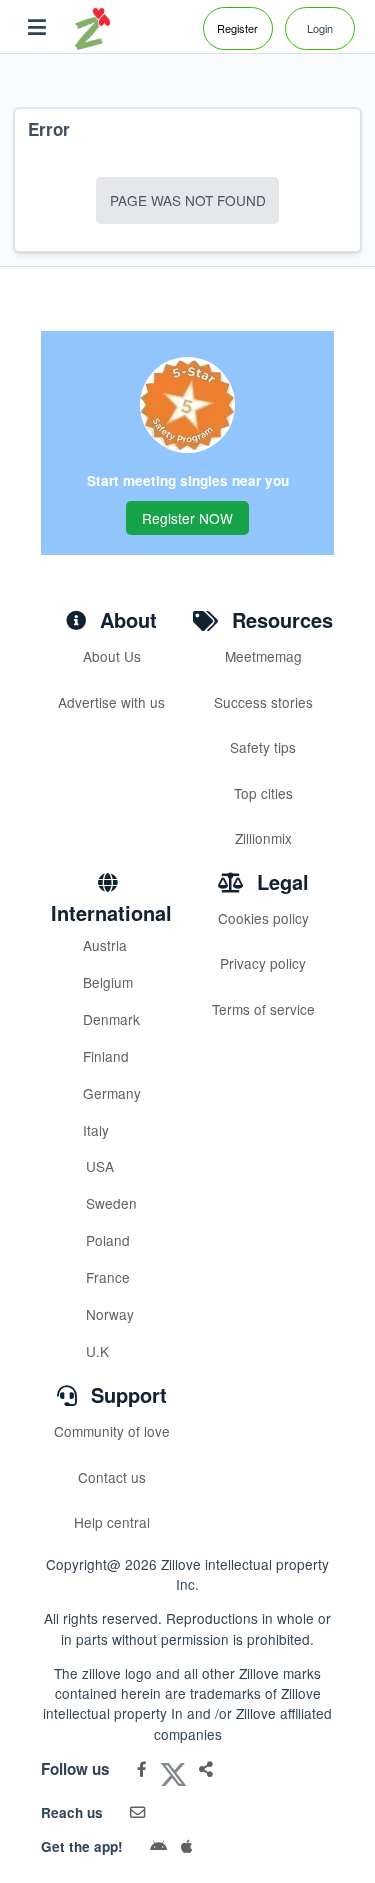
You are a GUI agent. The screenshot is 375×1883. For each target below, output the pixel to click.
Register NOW (187, 518)
